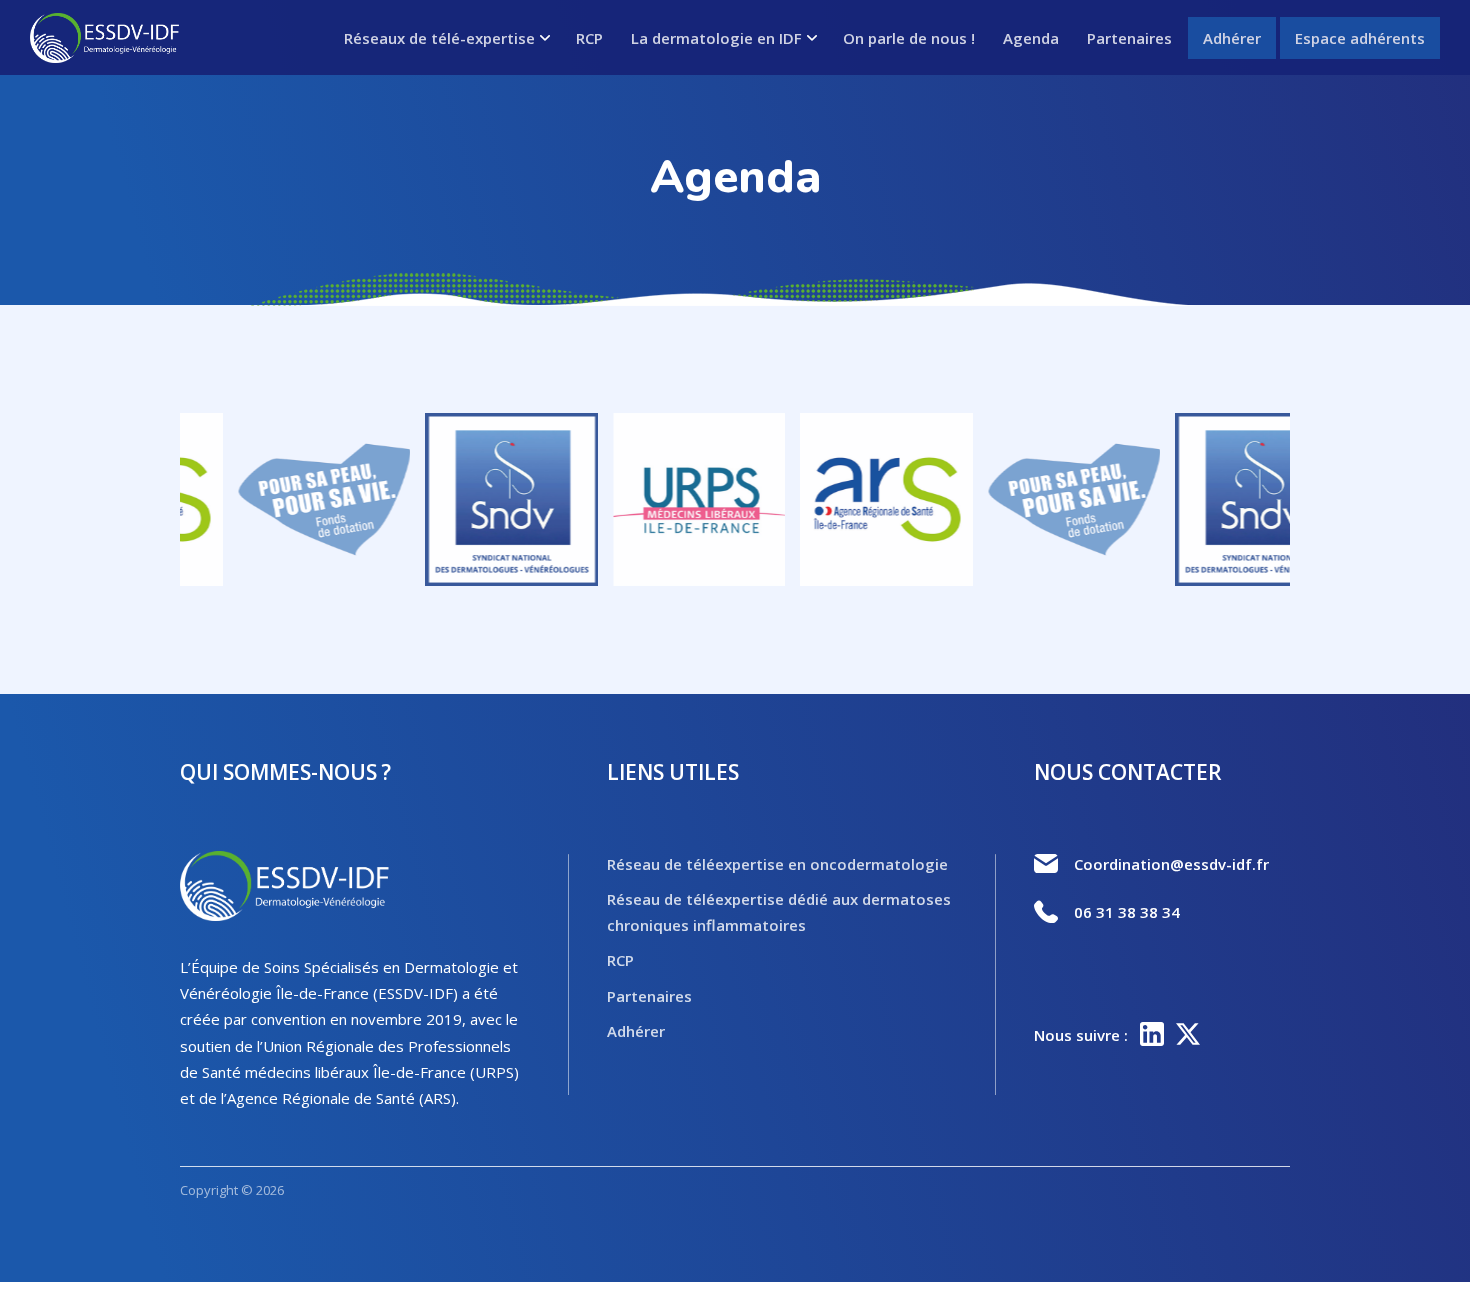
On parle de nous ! (909, 38)
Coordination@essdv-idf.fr (1171, 864)
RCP (589, 38)
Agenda (1031, 38)
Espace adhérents (1360, 38)
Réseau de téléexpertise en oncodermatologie (777, 864)
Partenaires (1129, 38)
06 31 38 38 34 (1127, 912)
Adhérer (1232, 38)
